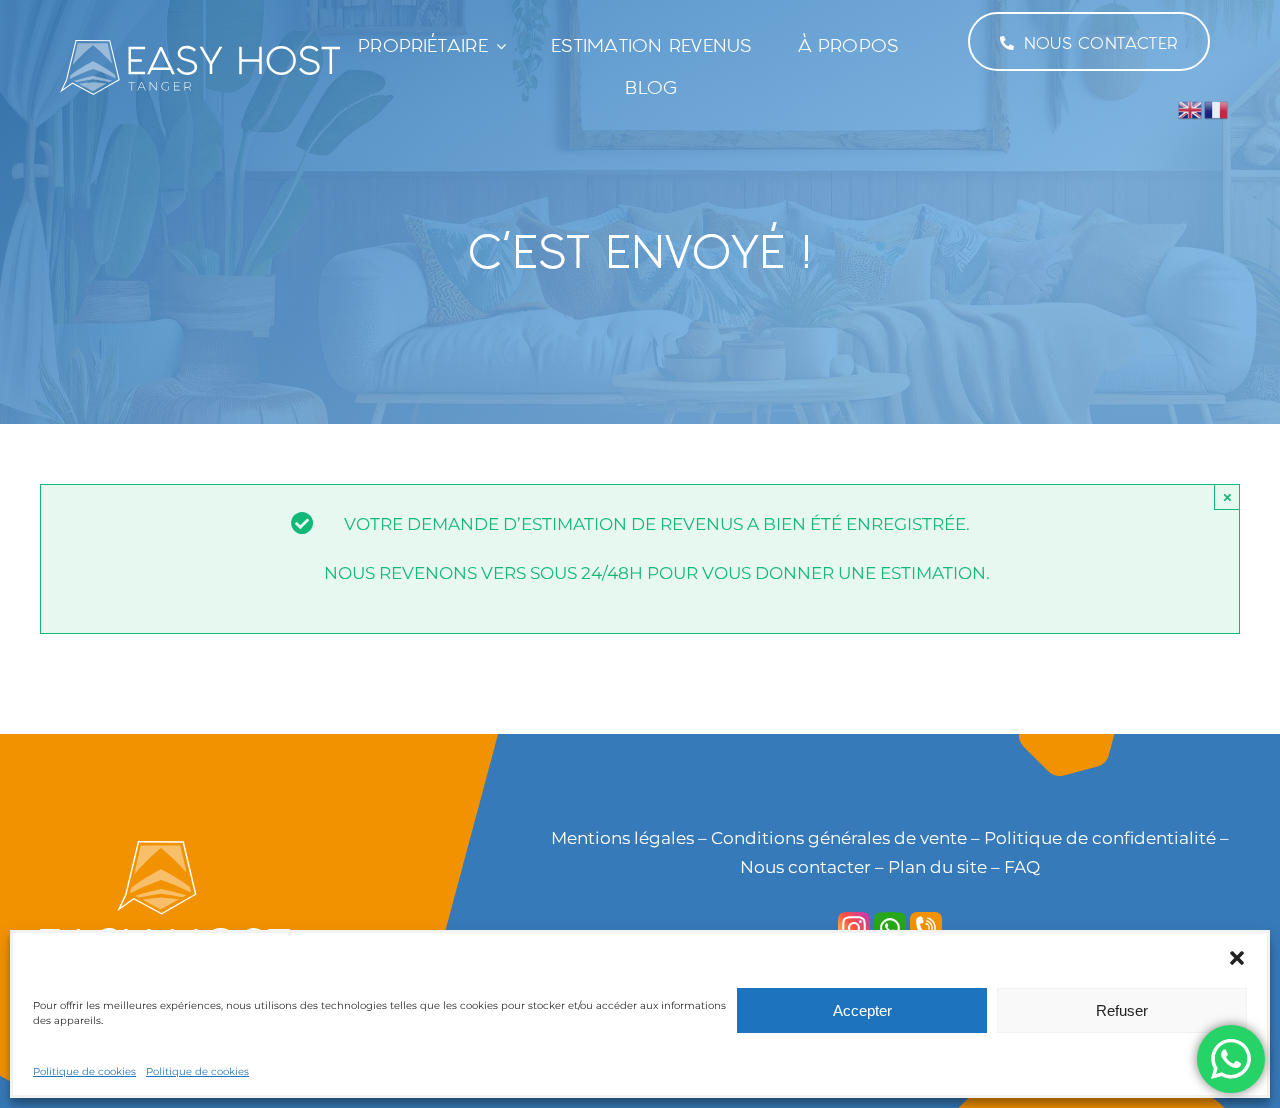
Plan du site (935, 867)
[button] (1237, 958)
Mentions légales (622, 838)
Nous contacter (805, 867)
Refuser (1122, 1010)
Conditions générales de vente (839, 838)
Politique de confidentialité (1100, 838)
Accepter (862, 1010)
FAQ (1022, 867)
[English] (1191, 109)
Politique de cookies (84, 1071)
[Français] (1217, 109)
